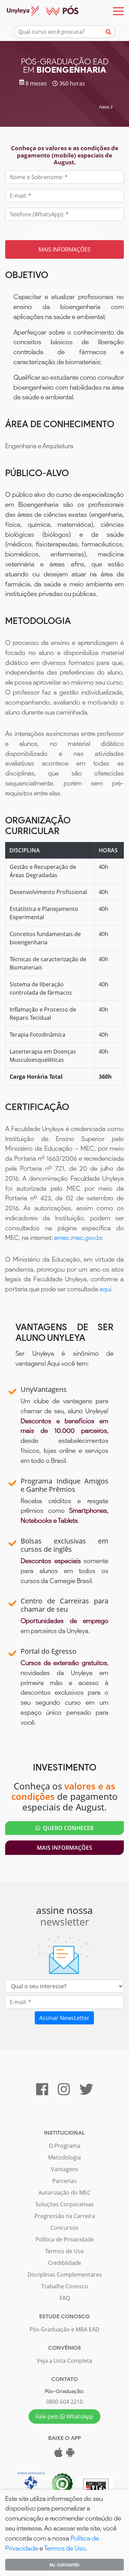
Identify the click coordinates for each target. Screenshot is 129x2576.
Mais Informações (64, 1848)
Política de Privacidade (65, 2239)
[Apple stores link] (58, 2454)
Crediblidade (65, 2263)
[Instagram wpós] (64, 2092)
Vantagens (65, 2169)
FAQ (65, 2298)
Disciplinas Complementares (65, 2275)
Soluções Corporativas (65, 2204)
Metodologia (64, 2157)
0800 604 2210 (64, 2402)
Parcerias (64, 2181)
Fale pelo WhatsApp (64, 2416)
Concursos (64, 2228)
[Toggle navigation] (118, 11)
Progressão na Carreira (65, 2216)
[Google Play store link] (70, 2454)
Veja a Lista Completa (64, 2361)
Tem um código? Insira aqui (64, 230)
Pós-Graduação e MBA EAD (64, 2329)
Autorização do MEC (64, 2193)
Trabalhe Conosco (65, 2286)
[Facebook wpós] (42, 2092)
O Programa (65, 2146)
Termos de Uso (64, 2251)
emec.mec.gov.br (78, 1238)
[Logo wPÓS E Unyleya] (39, 11)
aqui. (106, 1289)
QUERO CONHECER (67, 1828)
